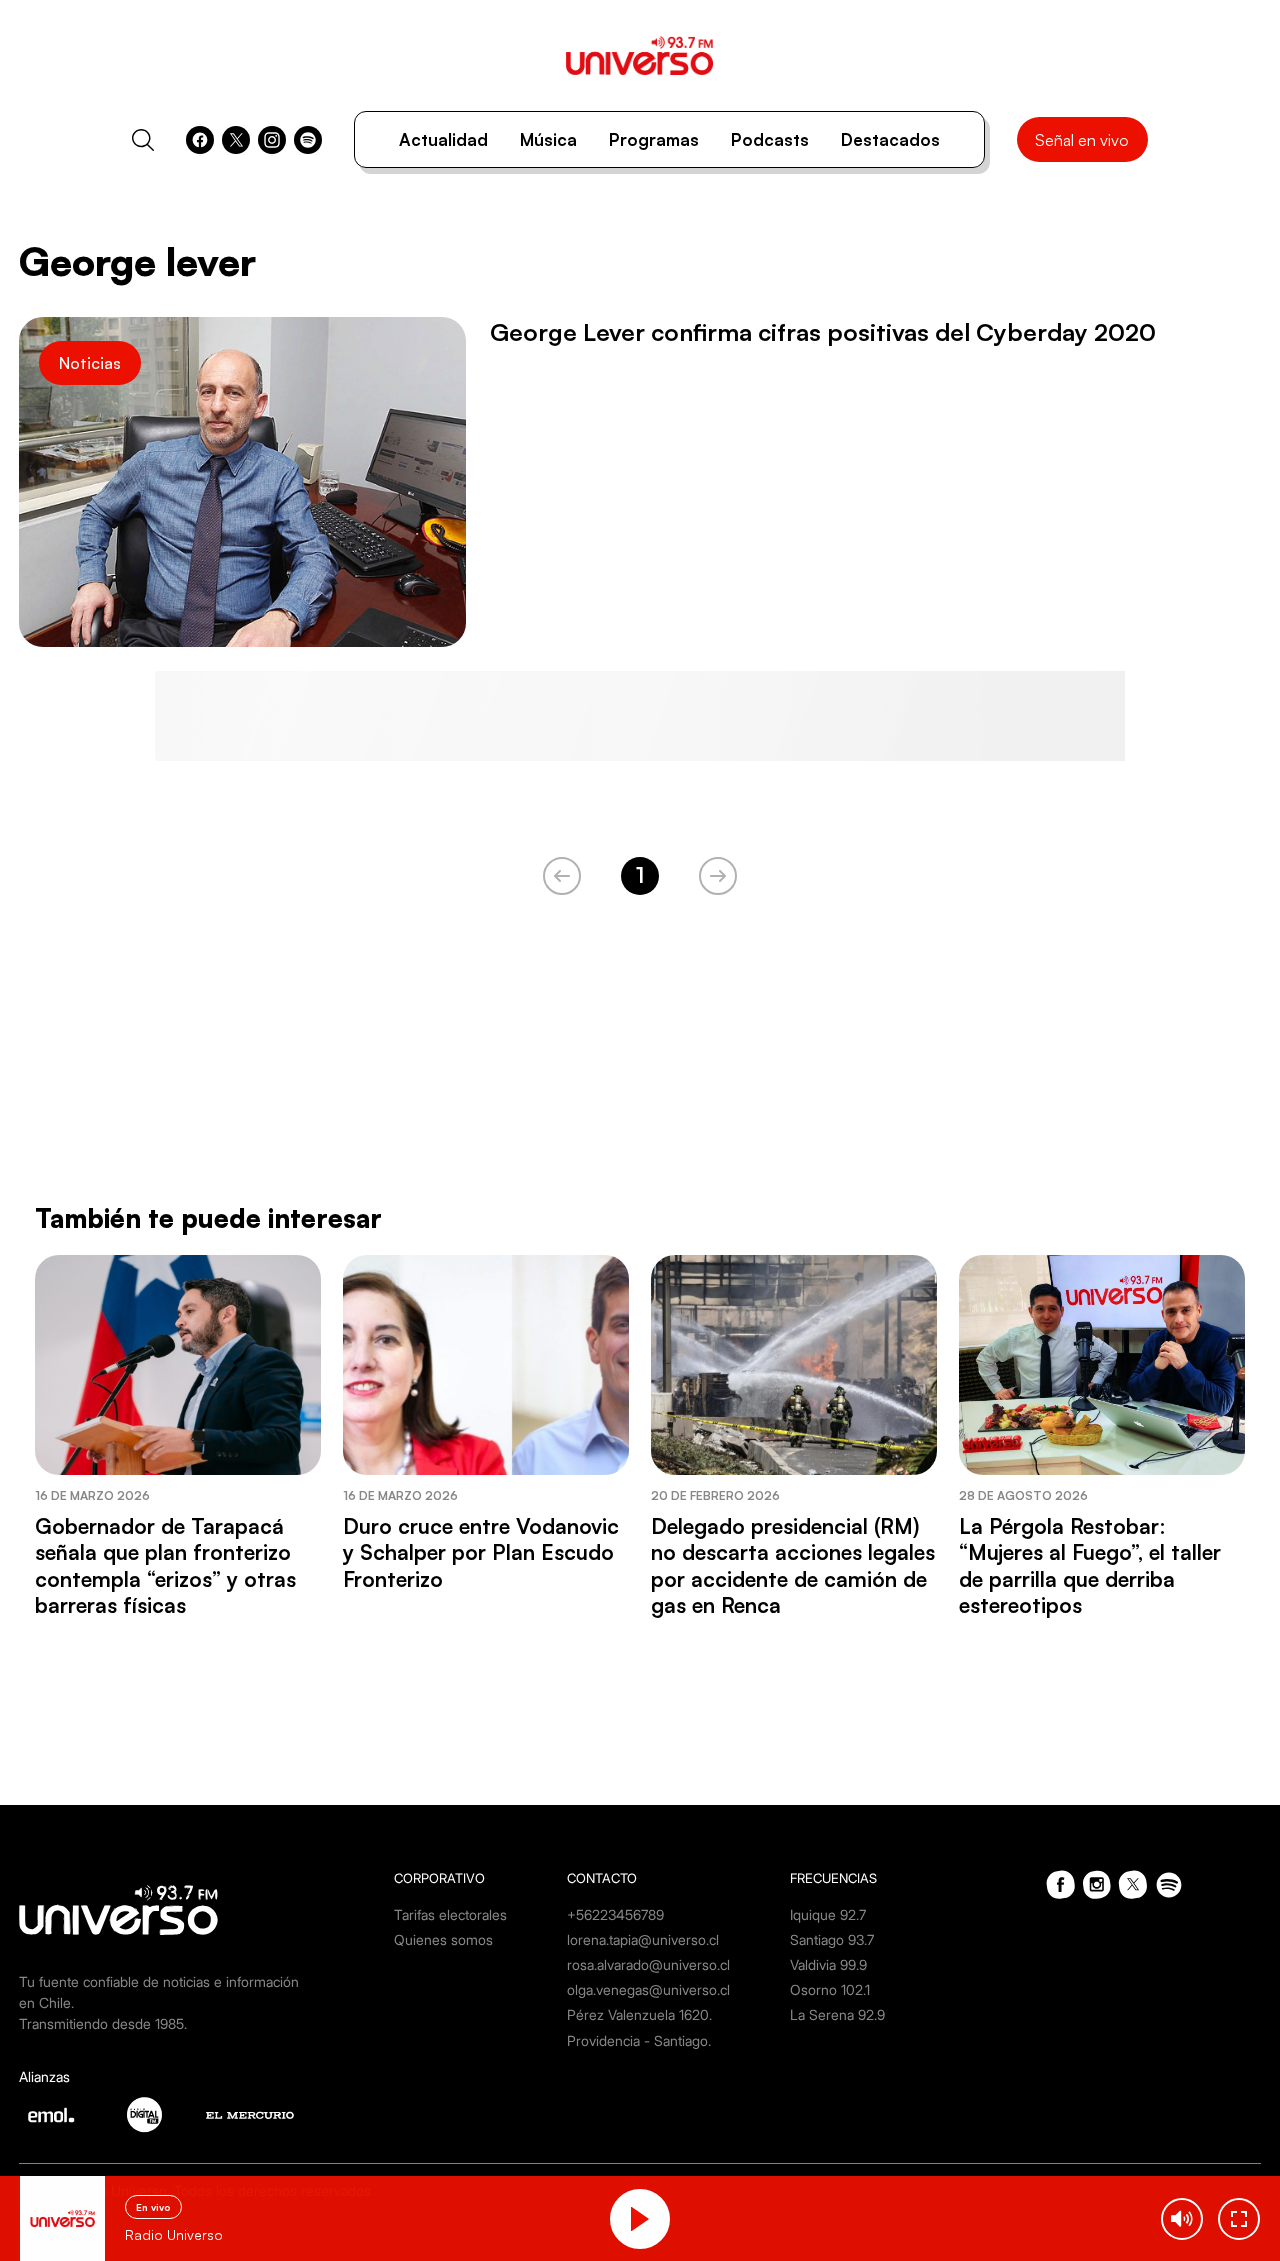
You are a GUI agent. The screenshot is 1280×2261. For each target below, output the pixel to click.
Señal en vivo (1082, 140)
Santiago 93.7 (832, 1939)
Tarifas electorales (450, 1914)
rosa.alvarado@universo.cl (648, 1964)
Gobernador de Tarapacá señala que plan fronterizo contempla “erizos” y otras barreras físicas (165, 1565)
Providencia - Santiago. (639, 2040)
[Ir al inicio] (639, 55)
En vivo (153, 2207)
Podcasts (770, 139)
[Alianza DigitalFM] (144, 2114)
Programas (654, 139)
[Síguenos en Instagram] (272, 140)
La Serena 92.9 (837, 2014)
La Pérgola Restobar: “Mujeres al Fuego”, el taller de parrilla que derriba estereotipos (1090, 1565)
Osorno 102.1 (830, 1989)
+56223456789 (615, 1914)
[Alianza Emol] (51, 2115)
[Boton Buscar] (143, 140)
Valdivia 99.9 (828, 1964)
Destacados (890, 139)
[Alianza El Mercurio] (250, 2115)
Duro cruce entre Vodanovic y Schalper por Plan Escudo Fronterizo (481, 1552)
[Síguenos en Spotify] (308, 140)
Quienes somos (443, 1939)
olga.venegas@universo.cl (648, 1989)
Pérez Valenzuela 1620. (639, 2014)
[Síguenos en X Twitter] (236, 140)
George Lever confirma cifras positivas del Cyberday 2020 (823, 332)
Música (548, 139)
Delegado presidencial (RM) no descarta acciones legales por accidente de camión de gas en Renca (793, 1565)
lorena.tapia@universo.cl (643, 1939)
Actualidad (443, 139)
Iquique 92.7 (828, 1914)
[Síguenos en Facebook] (200, 140)
